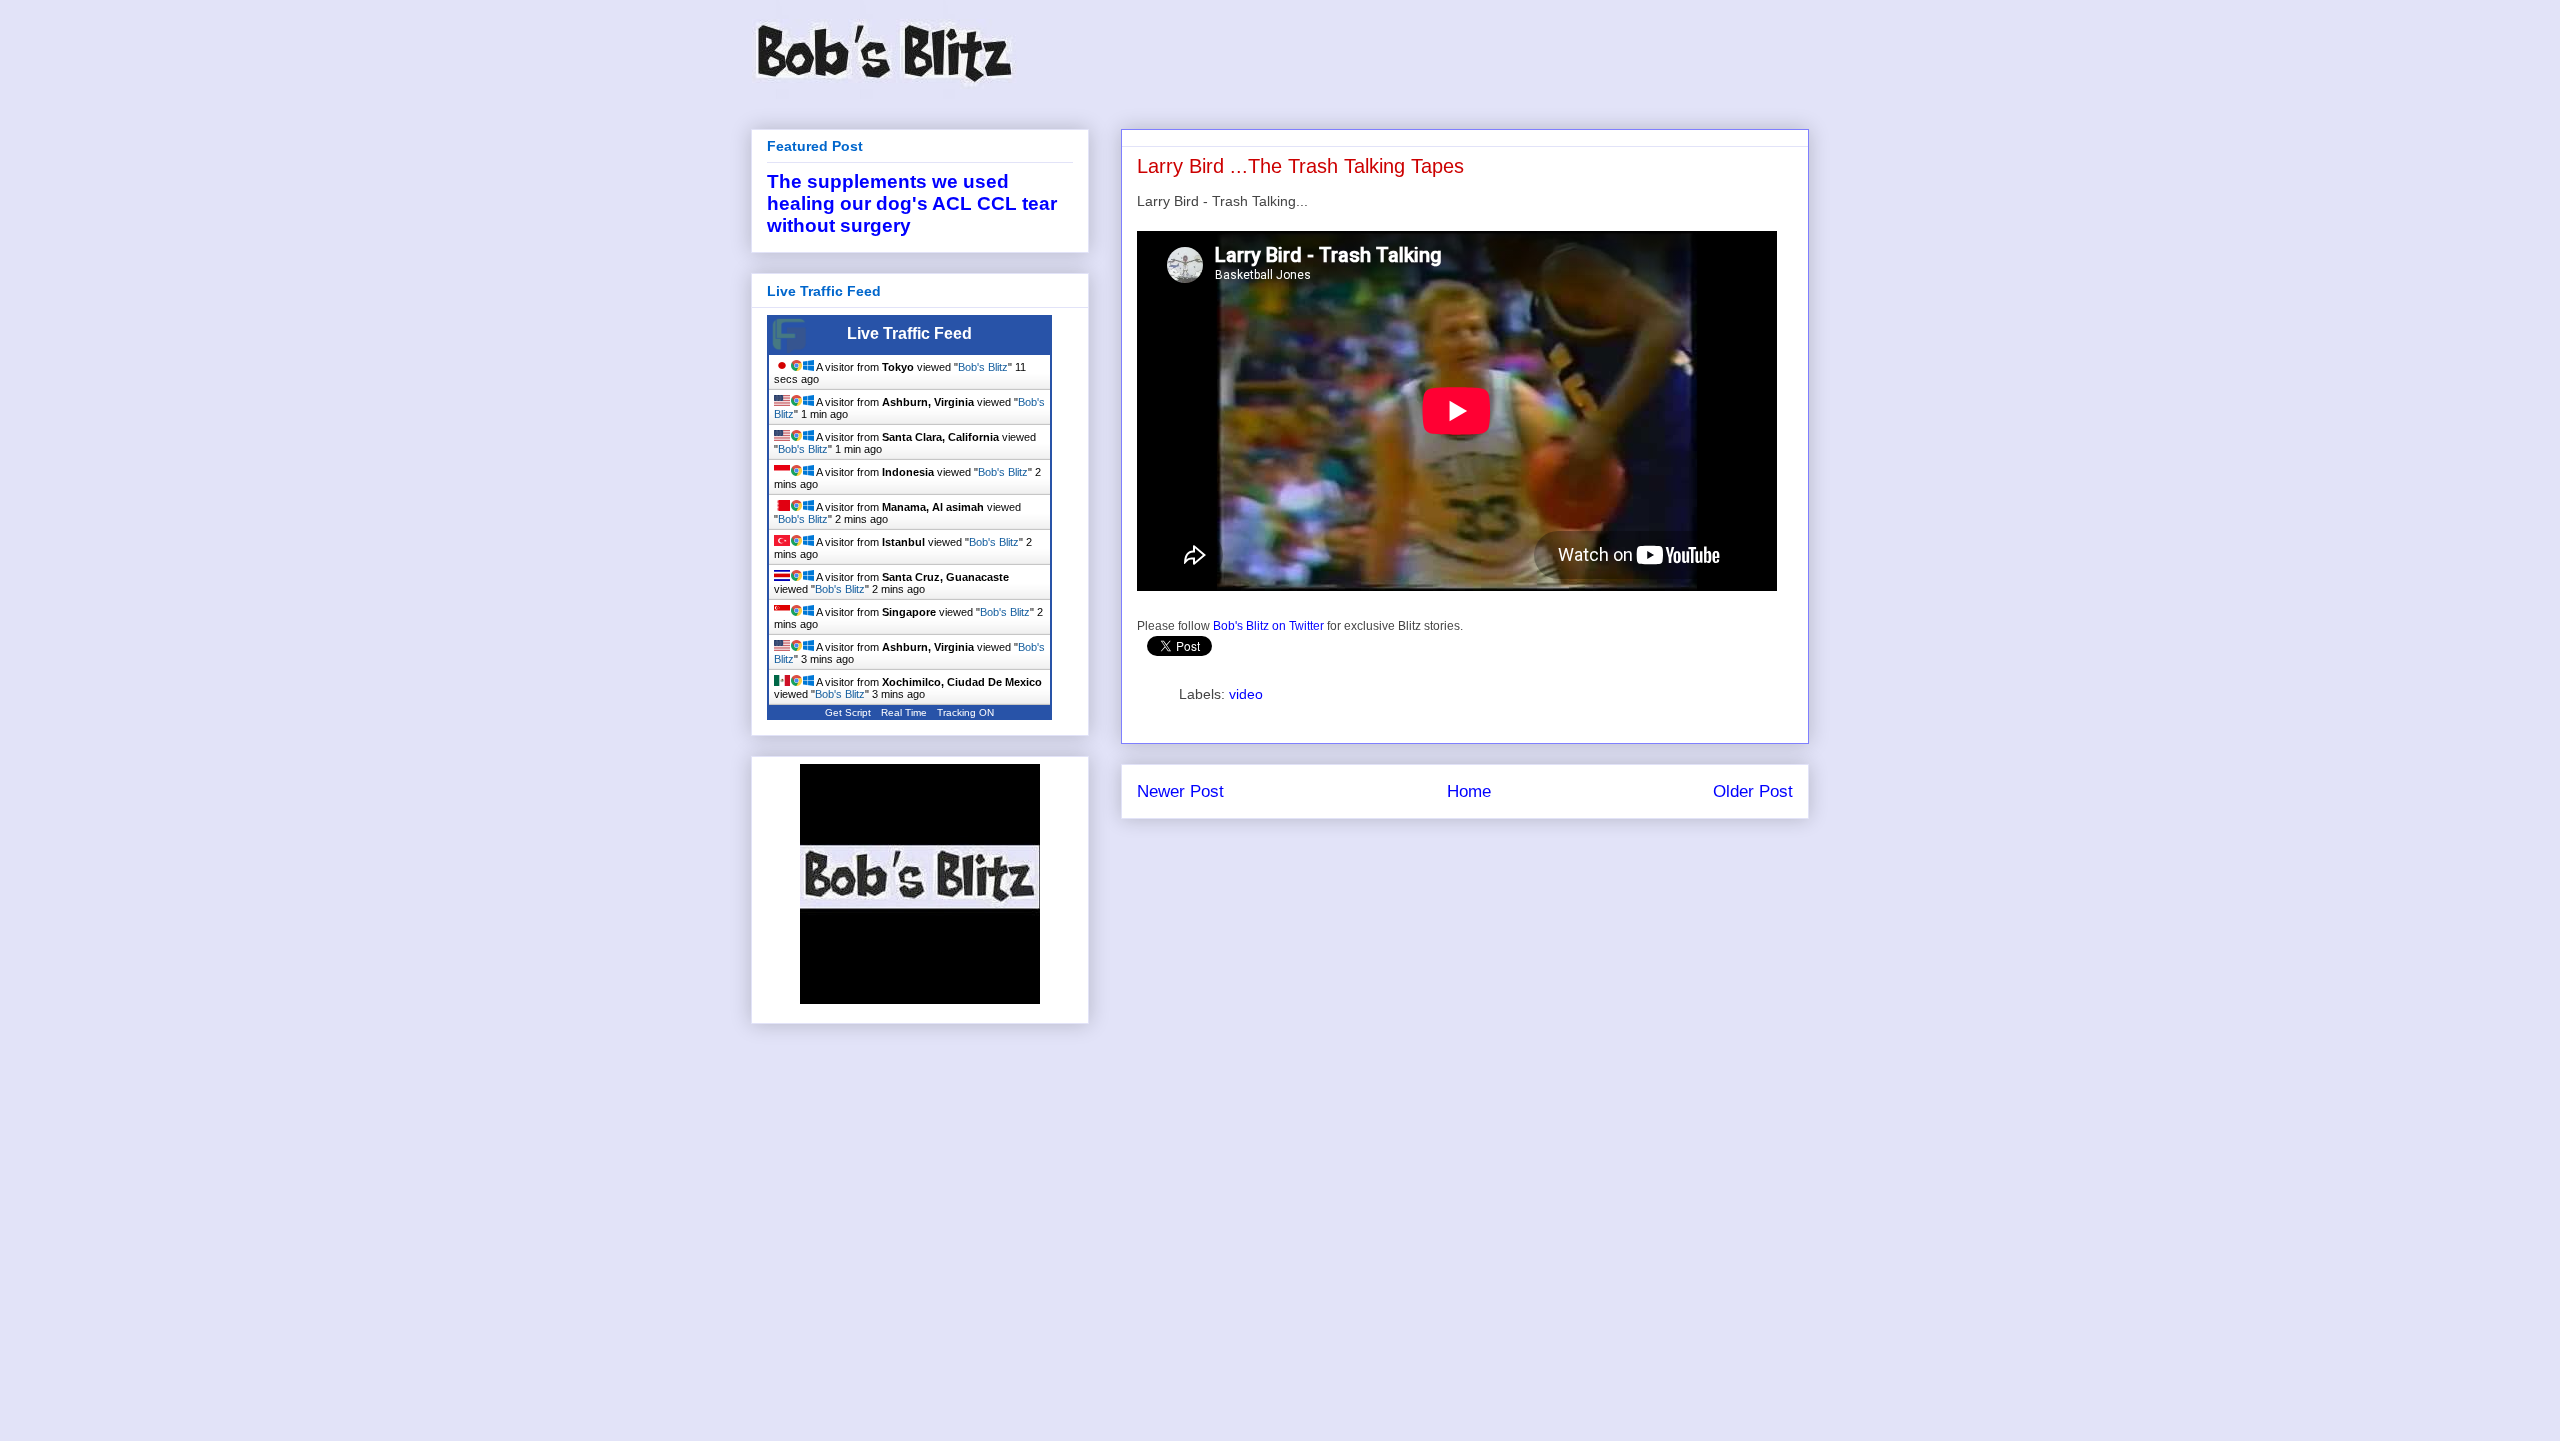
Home (1469, 791)
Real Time (904, 712)
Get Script (848, 712)
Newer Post (1180, 791)
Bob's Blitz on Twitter (1268, 626)
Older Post (1753, 791)
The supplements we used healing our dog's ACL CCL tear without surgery (912, 203)
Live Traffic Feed (909, 333)
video (1246, 694)
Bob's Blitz (983, 367)
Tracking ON (965, 712)
